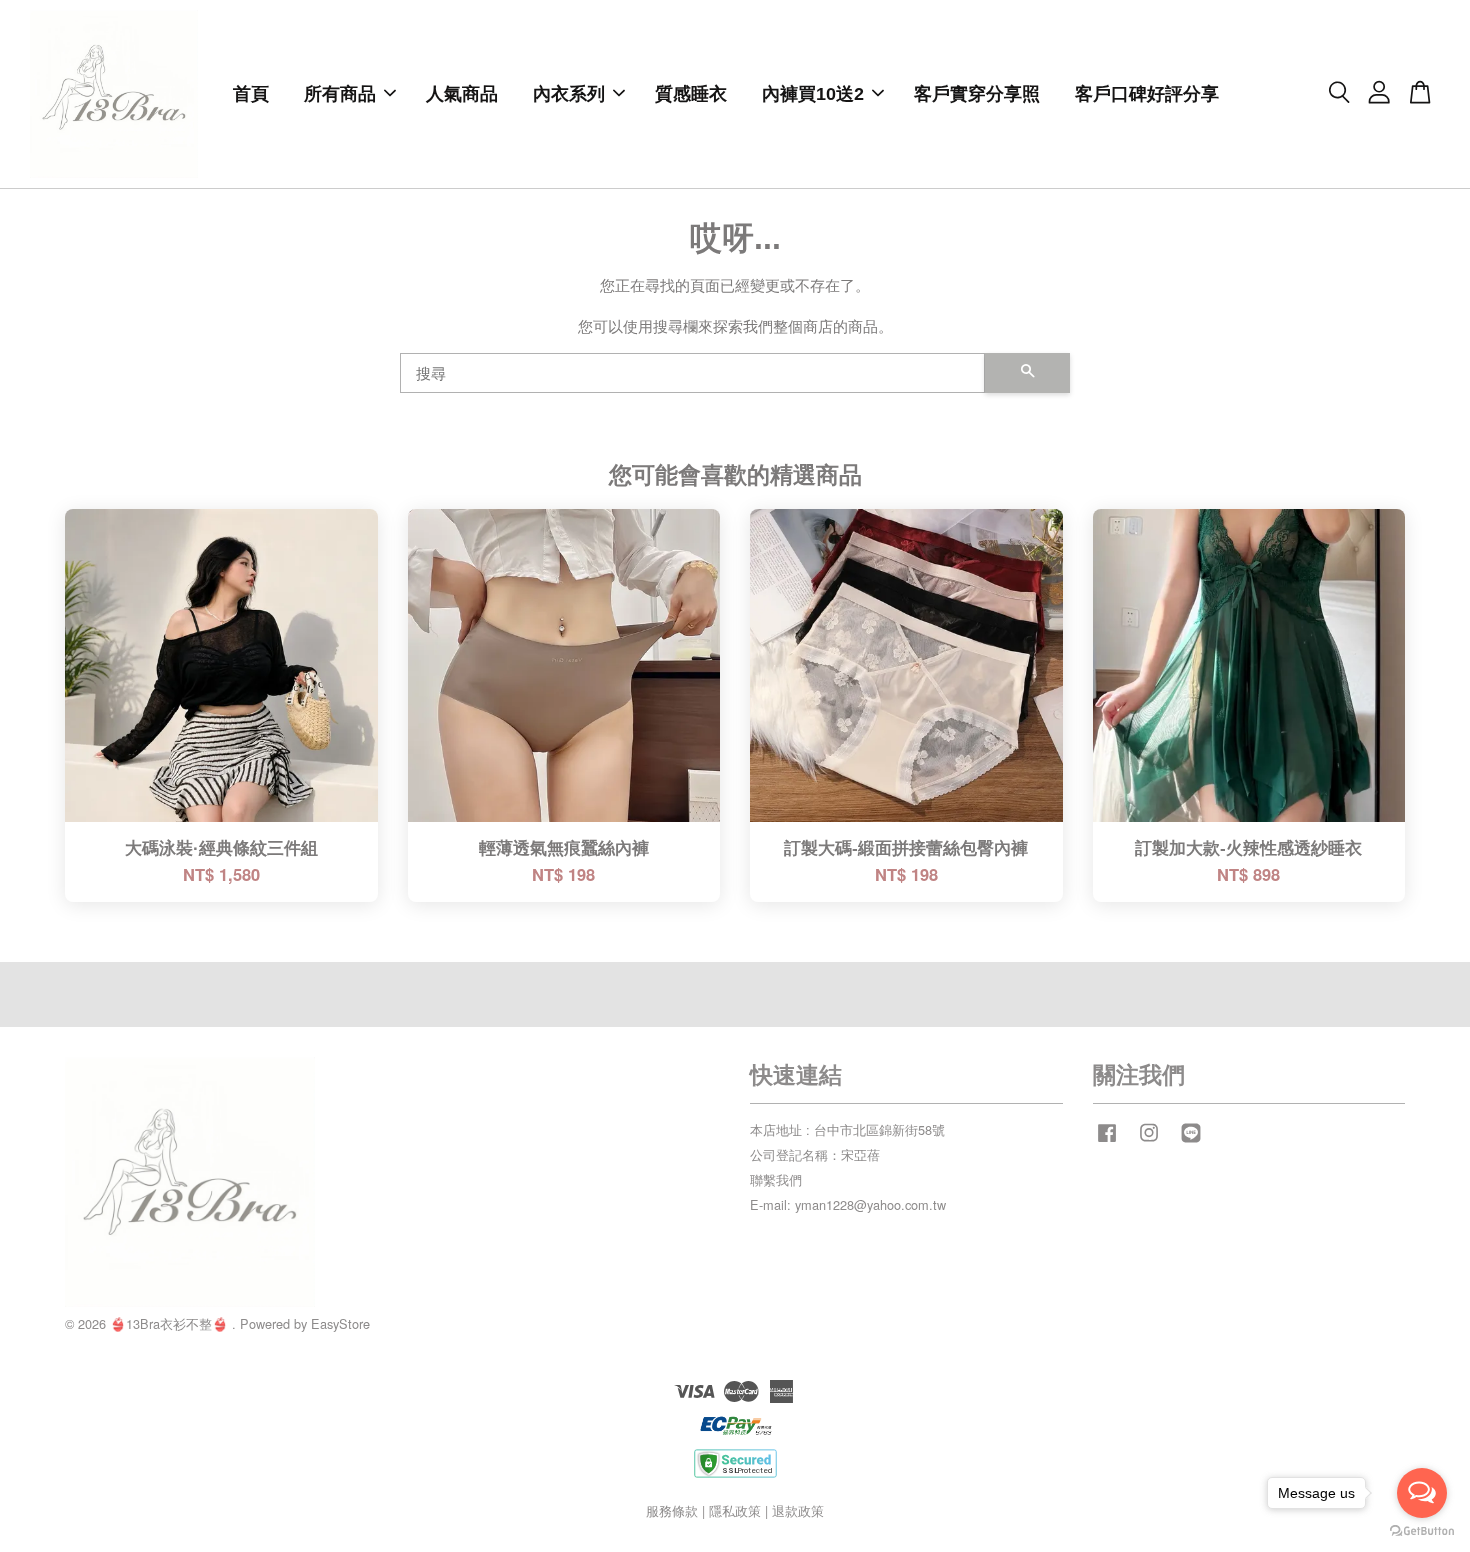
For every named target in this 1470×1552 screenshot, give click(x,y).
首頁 (251, 94)
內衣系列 (569, 94)
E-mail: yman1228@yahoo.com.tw (848, 1204)
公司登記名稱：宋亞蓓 (815, 1154)
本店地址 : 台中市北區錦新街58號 (847, 1129)
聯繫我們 (776, 1179)
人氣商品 (462, 94)
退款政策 (798, 1510)
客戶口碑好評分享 (1147, 94)
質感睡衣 (691, 94)
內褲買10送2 (813, 94)
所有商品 (340, 94)
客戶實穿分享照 (977, 94)
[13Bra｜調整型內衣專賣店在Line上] (1191, 1141)
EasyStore (340, 1323)
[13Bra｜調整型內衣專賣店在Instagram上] (1149, 1141)
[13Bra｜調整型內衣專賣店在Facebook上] (1107, 1141)
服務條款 (672, 1510)
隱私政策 (735, 1510)
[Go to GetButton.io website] (1422, 1531)
